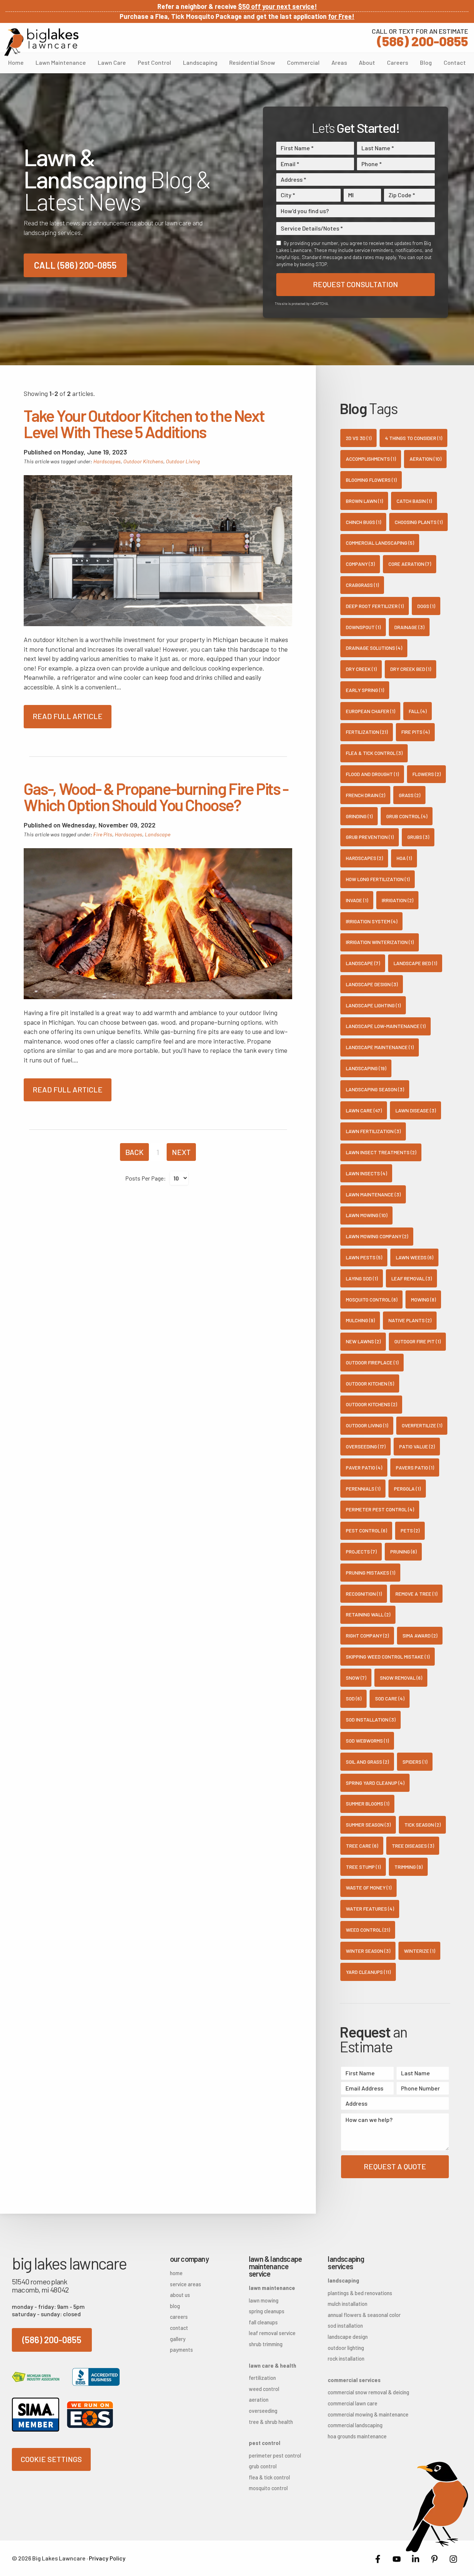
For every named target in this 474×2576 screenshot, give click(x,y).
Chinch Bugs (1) (363, 522)
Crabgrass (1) (362, 585)
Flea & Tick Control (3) (374, 753)
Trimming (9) (408, 1867)
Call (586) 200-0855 (75, 265)
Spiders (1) (415, 1762)
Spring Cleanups (267, 2311)
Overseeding (263, 2411)
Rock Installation (346, 2359)
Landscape (158, 834)
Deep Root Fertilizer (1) (375, 606)
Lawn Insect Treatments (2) (381, 1152)
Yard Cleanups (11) (368, 1972)
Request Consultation (355, 284)
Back (134, 1152)
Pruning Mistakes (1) (370, 1573)
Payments (181, 2350)
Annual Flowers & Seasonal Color (355, 2315)
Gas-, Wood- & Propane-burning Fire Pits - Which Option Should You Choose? (156, 797)
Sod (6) (354, 1698)
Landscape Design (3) (372, 984)
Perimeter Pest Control (275, 2456)
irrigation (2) (398, 900)
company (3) (360, 564)
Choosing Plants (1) (419, 522)
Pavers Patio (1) (415, 1467)
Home (16, 62)
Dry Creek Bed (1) (411, 669)
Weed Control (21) (368, 1930)
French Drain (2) (365, 795)
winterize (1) (420, 1951)
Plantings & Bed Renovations (355, 2293)
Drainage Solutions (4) (374, 648)
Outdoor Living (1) (367, 1425)
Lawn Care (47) (364, 1110)
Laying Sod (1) (362, 1278)
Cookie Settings (51, 2459)
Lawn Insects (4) (366, 1173)
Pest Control (154, 62)
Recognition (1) (364, 1594)
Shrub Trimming (266, 2344)
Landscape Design (348, 2337)
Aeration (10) (425, 459)
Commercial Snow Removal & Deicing (355, 2392)
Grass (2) (410, 795)
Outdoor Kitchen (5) (370, 1383)
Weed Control (264, 2389)
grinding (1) (359, 816)
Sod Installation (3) (371, 1719)
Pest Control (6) (366, 1530)
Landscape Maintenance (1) (380, 1047)
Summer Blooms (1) (368, 1803)
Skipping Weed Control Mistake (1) (388, 1657)
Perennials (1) (363, 1489)
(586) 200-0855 (420, 37)
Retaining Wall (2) (368, 1614)
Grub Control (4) (407, 816)
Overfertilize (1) (422, 1425)
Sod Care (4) (390, 1698)
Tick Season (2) (423, 1825)
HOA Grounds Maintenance (355, 2436)
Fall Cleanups (263, 2322)
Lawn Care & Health (273, 2366)
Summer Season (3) (368, 1825)
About (367, 62)
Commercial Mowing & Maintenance (355, 2414)
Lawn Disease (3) (416, 1110)
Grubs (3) (418, 837)
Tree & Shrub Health (271, 2422)
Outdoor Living (183, 461)
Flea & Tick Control (269, 2477)
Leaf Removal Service (272, 2333)
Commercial (303, 62)
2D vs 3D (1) (359, 438)
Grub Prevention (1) (370, 837)
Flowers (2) (427, 774)
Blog (426, 62)
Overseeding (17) (366, 1446)
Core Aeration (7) (410, 564)
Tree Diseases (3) (413, 1846)
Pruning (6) (403, 1551)
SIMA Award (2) (420, 1635)
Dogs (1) (426, 606)
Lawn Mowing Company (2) (377, 1236)
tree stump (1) (363, 1867)
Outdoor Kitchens (143, 461)
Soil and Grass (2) (367, 1762)
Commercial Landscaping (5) (380, 543)
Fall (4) (418, 711)
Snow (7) (356, 1678)
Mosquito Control (268, 2488)
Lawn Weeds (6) (415, 1257)
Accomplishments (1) (371, 459)
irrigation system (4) (372, 921)
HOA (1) (404, 858)
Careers (398, 62)
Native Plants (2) (410, 1320)
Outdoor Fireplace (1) (372, 1362)
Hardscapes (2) (364, 858)
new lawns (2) (363, 1341)
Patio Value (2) (417, 1446)
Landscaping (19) (366, 1068)
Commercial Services (354, 2380)
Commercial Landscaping (355, 2425)
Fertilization (262, 2378)
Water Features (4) (370, 1909)
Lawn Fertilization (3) (373, 1131)
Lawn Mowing (264, 2300)
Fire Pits (103, 834)
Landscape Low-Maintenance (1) (386, 1026)
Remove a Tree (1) (416, 1594)
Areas (339, 62)
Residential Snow (252, 62)
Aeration (259, 2400)
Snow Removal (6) (401, 1678)
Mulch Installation (348, 2304)
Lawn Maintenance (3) (373, 1194)
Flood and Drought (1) (372, 774)
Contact (455, 62)
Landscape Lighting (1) (373, 1005)
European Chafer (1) (370, 711)
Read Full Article (68, 716)
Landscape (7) (363, 963)
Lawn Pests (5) (364, 1257)
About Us (180, 2295)
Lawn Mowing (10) (367, 1215)
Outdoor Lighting (346, 2348)
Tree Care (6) (362, 1846)
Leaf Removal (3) (412, 1278)
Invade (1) (357, 900)
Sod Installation (345, 2326)
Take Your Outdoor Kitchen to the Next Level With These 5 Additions (144, 424)
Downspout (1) (363, 627)
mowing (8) (423, 1299)
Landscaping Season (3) (375, 1089)
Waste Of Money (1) (369, 1888)
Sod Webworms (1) (367, 1741)
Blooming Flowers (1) (371, 480)
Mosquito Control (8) (372, 1299)
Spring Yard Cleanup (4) (375, 1783)
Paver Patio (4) (364, 1467)
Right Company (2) (367, 1635)
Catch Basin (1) (414, 501)
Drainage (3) (409, 627)
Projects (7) (361, 1551)
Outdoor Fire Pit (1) (418, 1341)
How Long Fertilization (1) (378, 879)
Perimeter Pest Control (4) (380, 1509)
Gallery (178, 2339)
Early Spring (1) (365, 690)
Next (181, 1152)
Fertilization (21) (367, 732)
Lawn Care (112, 62)
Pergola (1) (407, 1489)
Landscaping (200, 62)
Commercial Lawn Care (353, 2403)
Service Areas (186, 2284)
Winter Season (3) (368, 1951)
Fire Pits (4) (415, 732)
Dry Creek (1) (361, 669)
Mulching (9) (360, 1320)
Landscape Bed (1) (415, 963)
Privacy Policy (107, 2558)
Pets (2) (410, 1530)
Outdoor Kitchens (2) (371, 1404)
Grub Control (263, 2466)
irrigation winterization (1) (380, 942)
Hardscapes (107, 461)
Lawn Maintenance (61, 62)
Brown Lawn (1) (364, 501)
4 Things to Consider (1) (414, 438)
